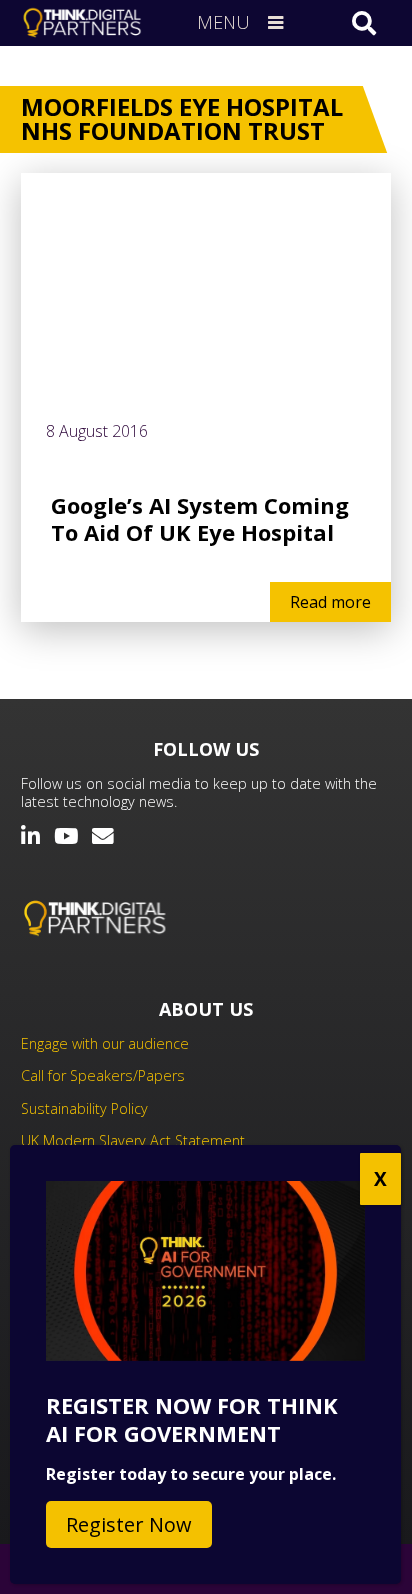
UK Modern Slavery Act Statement (133, 1140)
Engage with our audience (105, 1043)
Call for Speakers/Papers (103, 1075)
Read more (330, 602)
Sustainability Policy (84, 1108)
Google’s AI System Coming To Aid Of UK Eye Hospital (200, 519)
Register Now (129, 1524)
